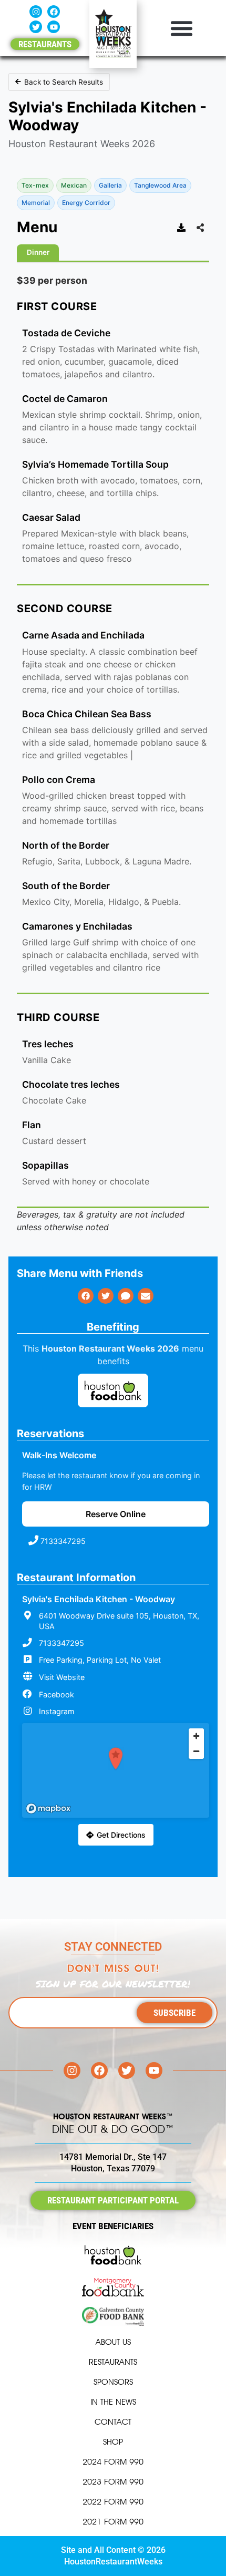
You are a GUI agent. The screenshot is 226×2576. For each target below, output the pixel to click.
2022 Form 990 (113, 2502)
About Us (113, 2342)
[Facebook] (54, 12)
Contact (113, 2422)
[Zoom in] (196, 1736)
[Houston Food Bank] (113, 1392)
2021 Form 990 (113, 2522)
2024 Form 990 (113, 2462)
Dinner (38, 252)
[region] (116, 1770)
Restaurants (113, 2362)
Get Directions (121, 1835)
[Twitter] (36, 27)
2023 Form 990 (113, 2482)
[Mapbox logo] (48, 1809)
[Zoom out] (196, 1751)
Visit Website (62, 1677)
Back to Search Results (64, 82)
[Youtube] (54, 27)
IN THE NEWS (113, 2402)
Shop (113, 2442)
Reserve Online (116, 1514)
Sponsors (113, 2382)
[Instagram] (36, 12)
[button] (181, 28)
